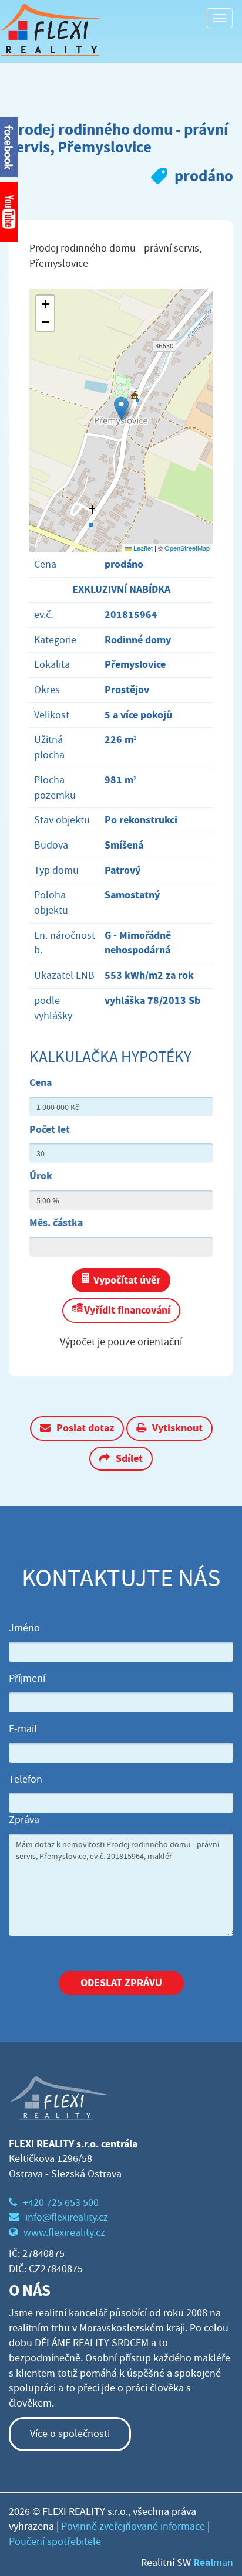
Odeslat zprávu (121, 1983)
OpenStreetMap (187, 548)
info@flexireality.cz (67, 2217)
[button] (121, 408)
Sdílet (129, 1458)
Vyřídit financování (127, 1310)
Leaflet (142, 548)
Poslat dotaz (85, 1428)
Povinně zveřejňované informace (133, 2526)
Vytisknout (177, 1428)
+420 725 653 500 (61, 2203)
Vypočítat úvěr (127, 1280)
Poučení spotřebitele (55, 2542)
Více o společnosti (70, 2434)
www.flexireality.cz (64, 2233)
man (213, 2563)
